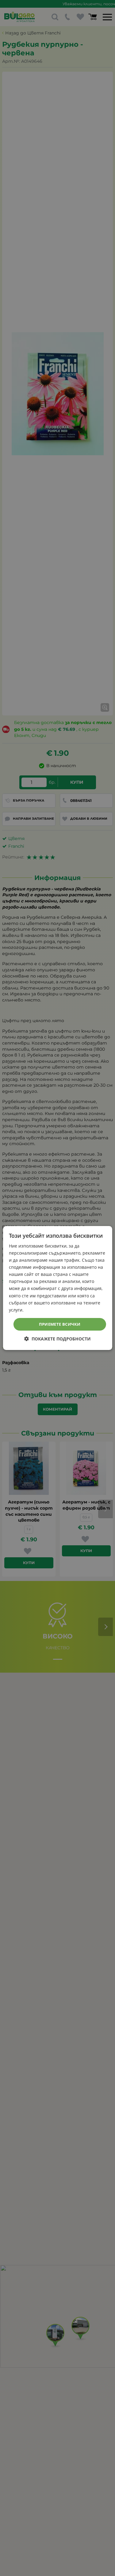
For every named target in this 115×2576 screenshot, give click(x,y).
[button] (57, 1339)
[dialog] (57, 1288)
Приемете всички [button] (60, 1324)
